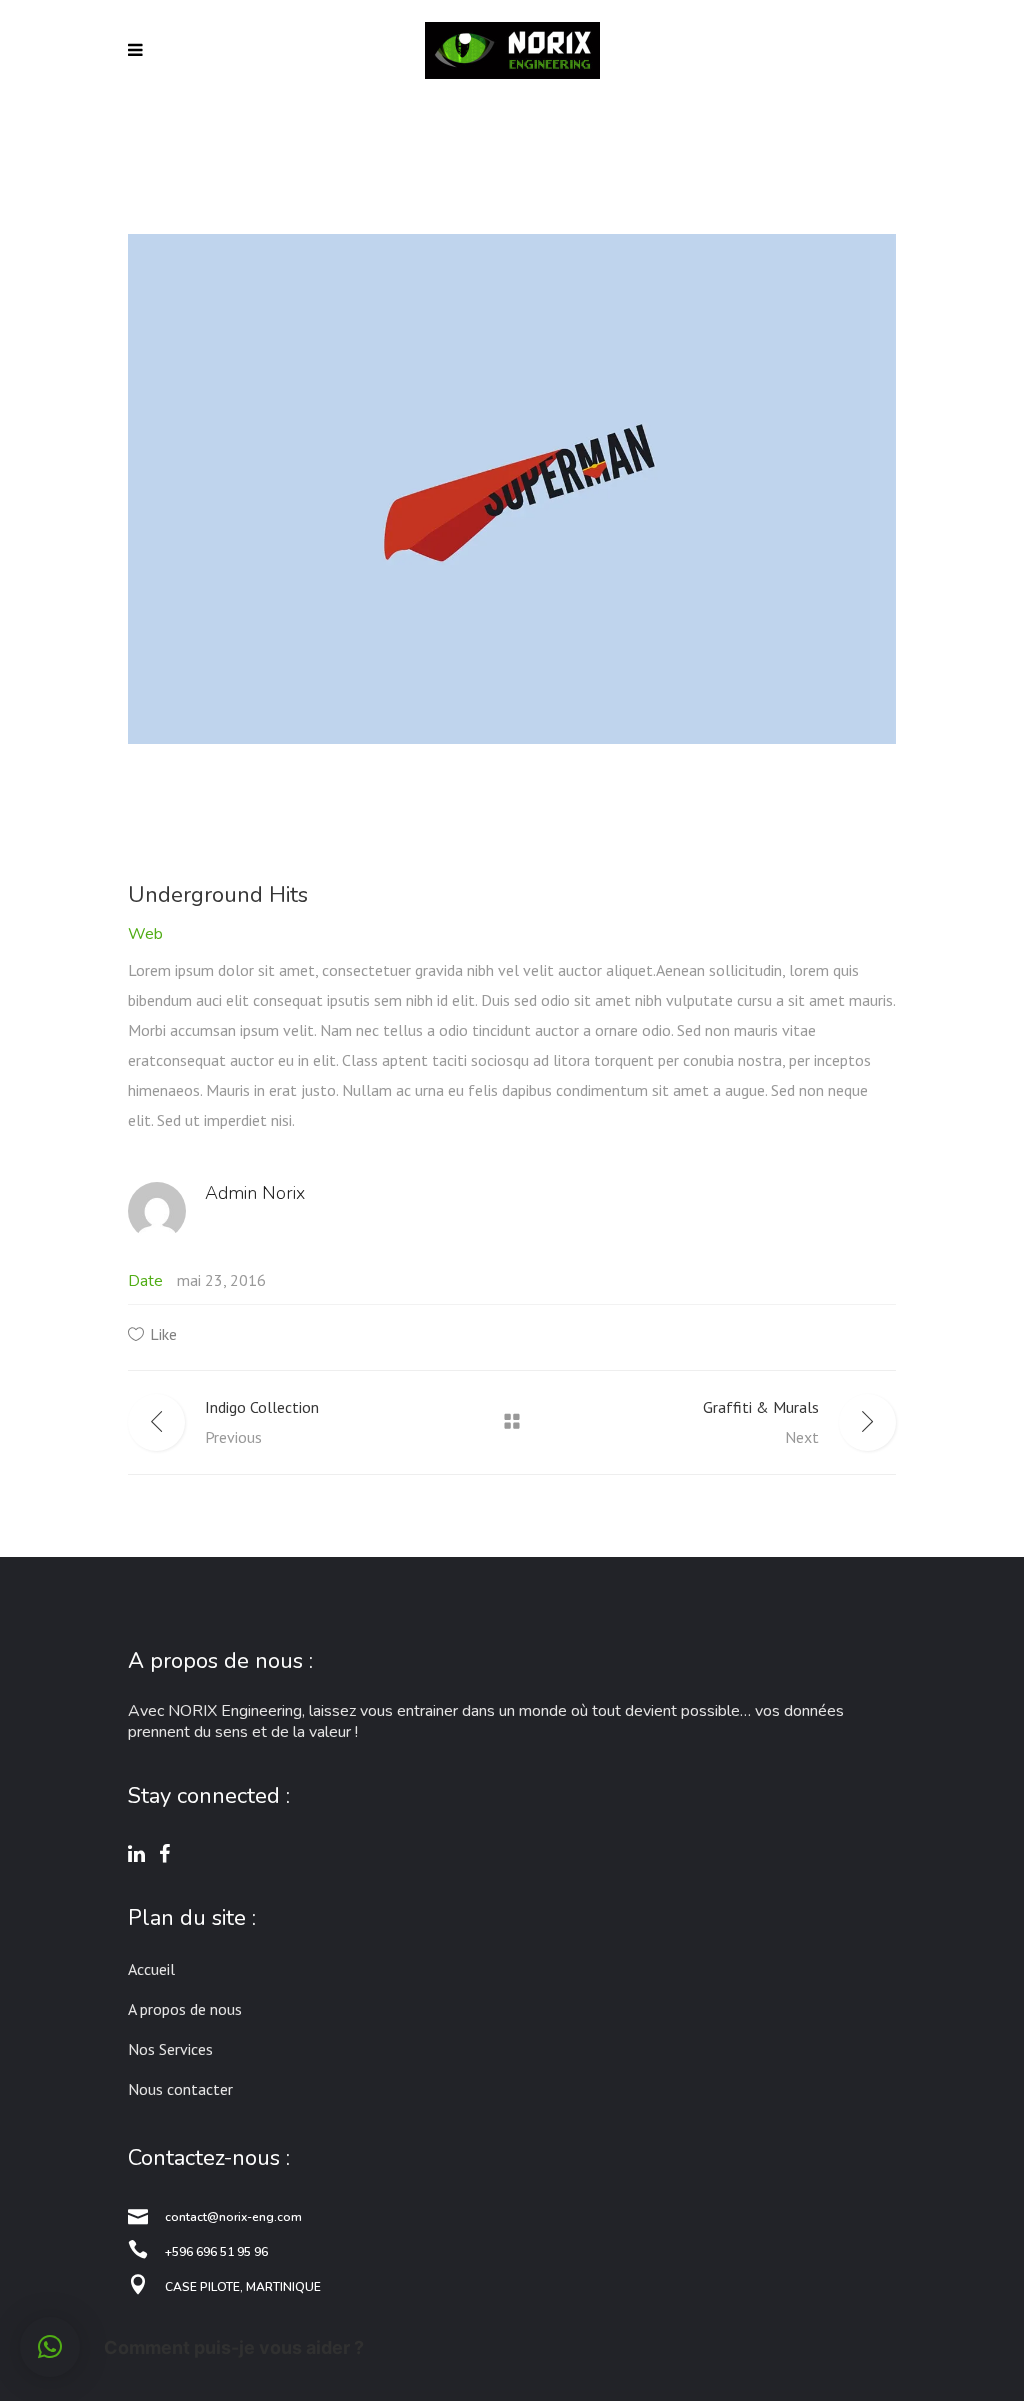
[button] (50, 2347)
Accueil (151, 1969)
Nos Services (170, 2049)
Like (163, 1334)
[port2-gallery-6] (512, 489)
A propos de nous (185, 2009)
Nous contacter (180, 2089)
